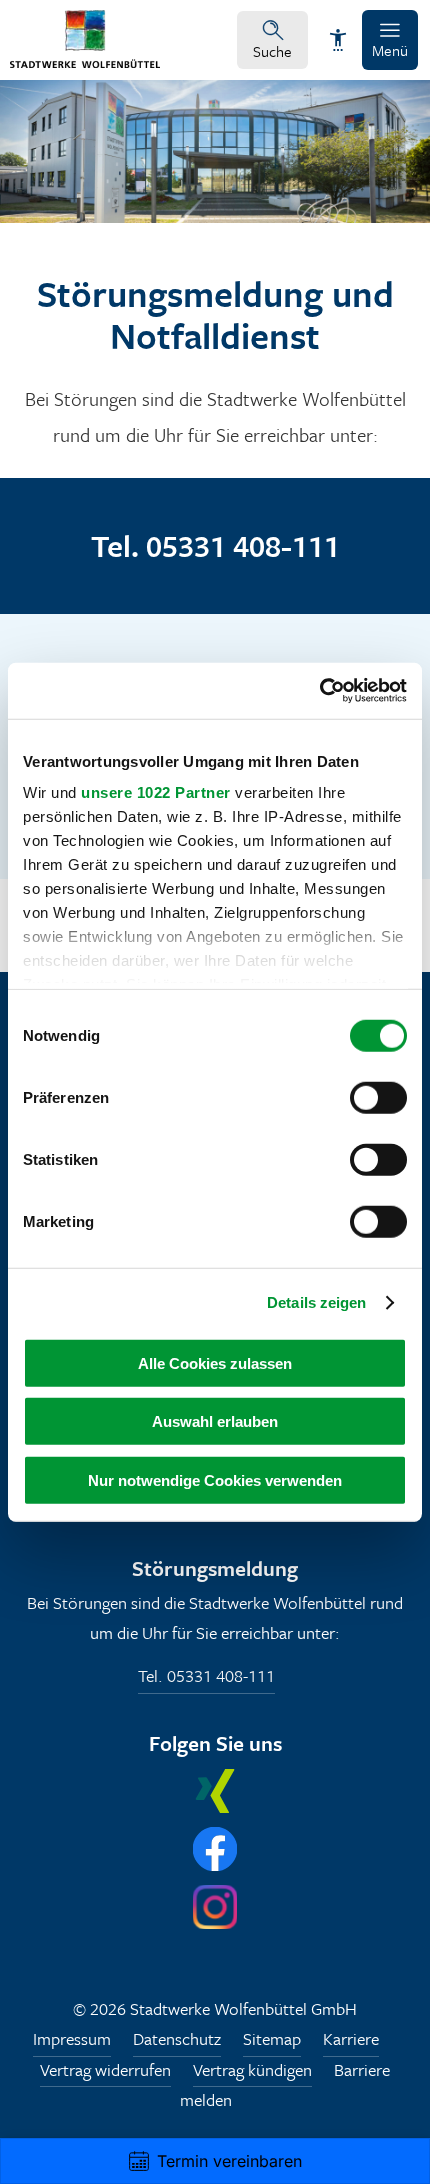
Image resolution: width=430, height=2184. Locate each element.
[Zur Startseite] (85, 62)
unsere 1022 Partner (156, 792)
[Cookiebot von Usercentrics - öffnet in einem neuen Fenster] (319, 691)
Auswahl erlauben (215, 1421)
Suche (272, 51)
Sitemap (272, 2038)
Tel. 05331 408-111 (206, 1676)
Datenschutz (177, 2038)
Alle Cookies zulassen (215, 1362)
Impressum (72, 2038)
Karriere (351, 2038)
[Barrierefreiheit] (338, 40)
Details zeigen (316, 1302)
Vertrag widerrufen (105, 2069)
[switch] (378, 1097)
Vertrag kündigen (252, 2069)
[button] (390, 40)
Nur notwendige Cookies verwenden (215, 1479)
